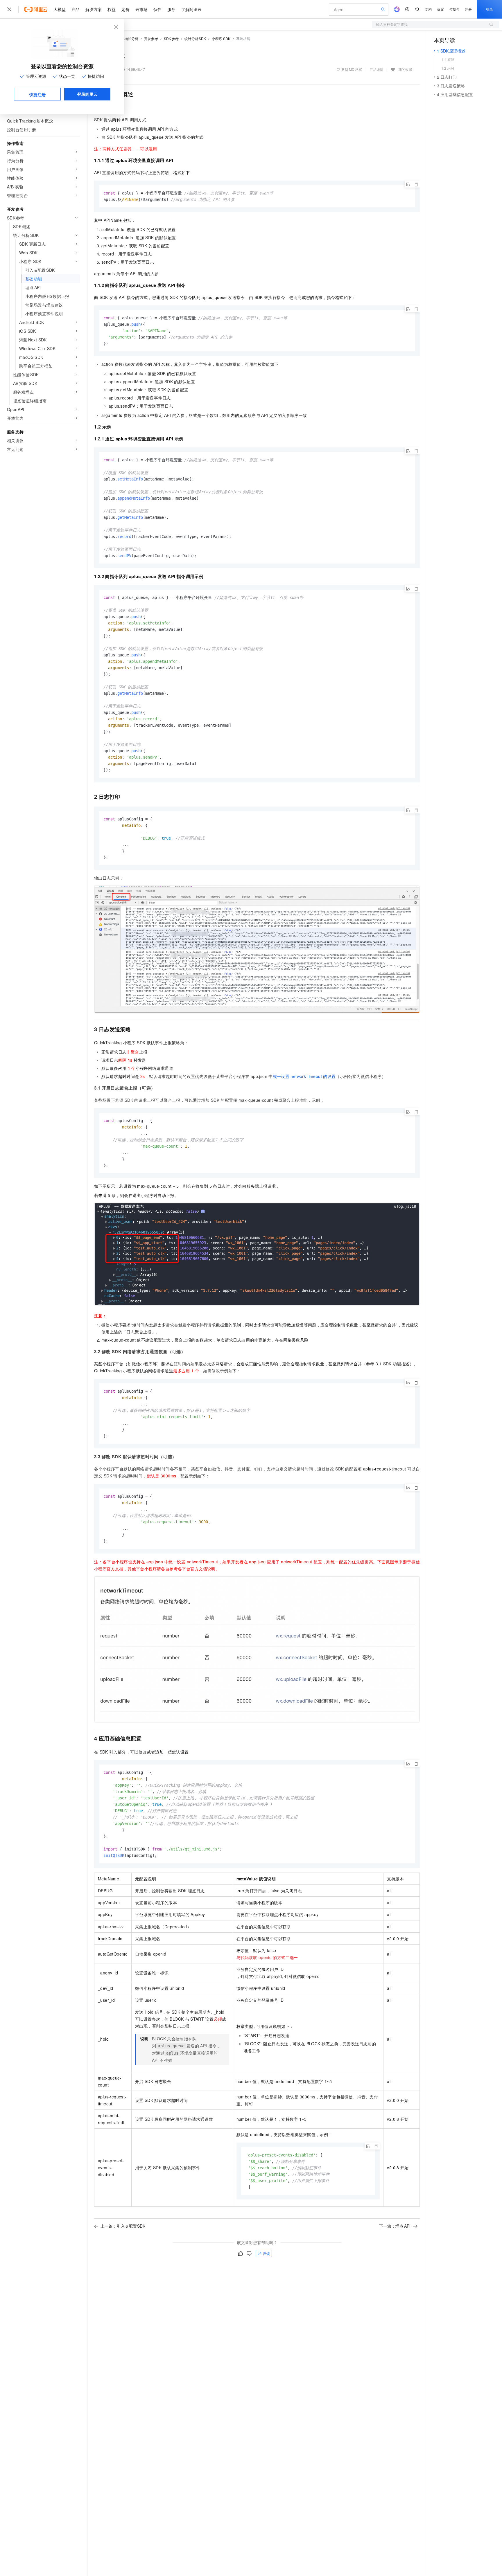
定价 (125, 9)
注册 (468, 9)
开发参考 (151, 38)
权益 (112, 9)
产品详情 (376, 69)
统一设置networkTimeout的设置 (304, 1076)
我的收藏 (405, 69)
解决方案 (94, 9)
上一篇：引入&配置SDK (123, 2226)
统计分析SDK (195, 38)
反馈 (266, 2253)
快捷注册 (37, 94)
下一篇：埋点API (395, 2226)
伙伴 (157, 9)
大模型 (60, 9)
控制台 (454, 9)
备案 (440, 9)
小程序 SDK (221, 38)
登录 (490, 9)
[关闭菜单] (9, 9)
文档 (428, 9)
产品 (76, 9)
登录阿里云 (87, 94)
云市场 (141, 9)
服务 (171, 9)
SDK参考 (171, 38)
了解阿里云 (191, 9)
